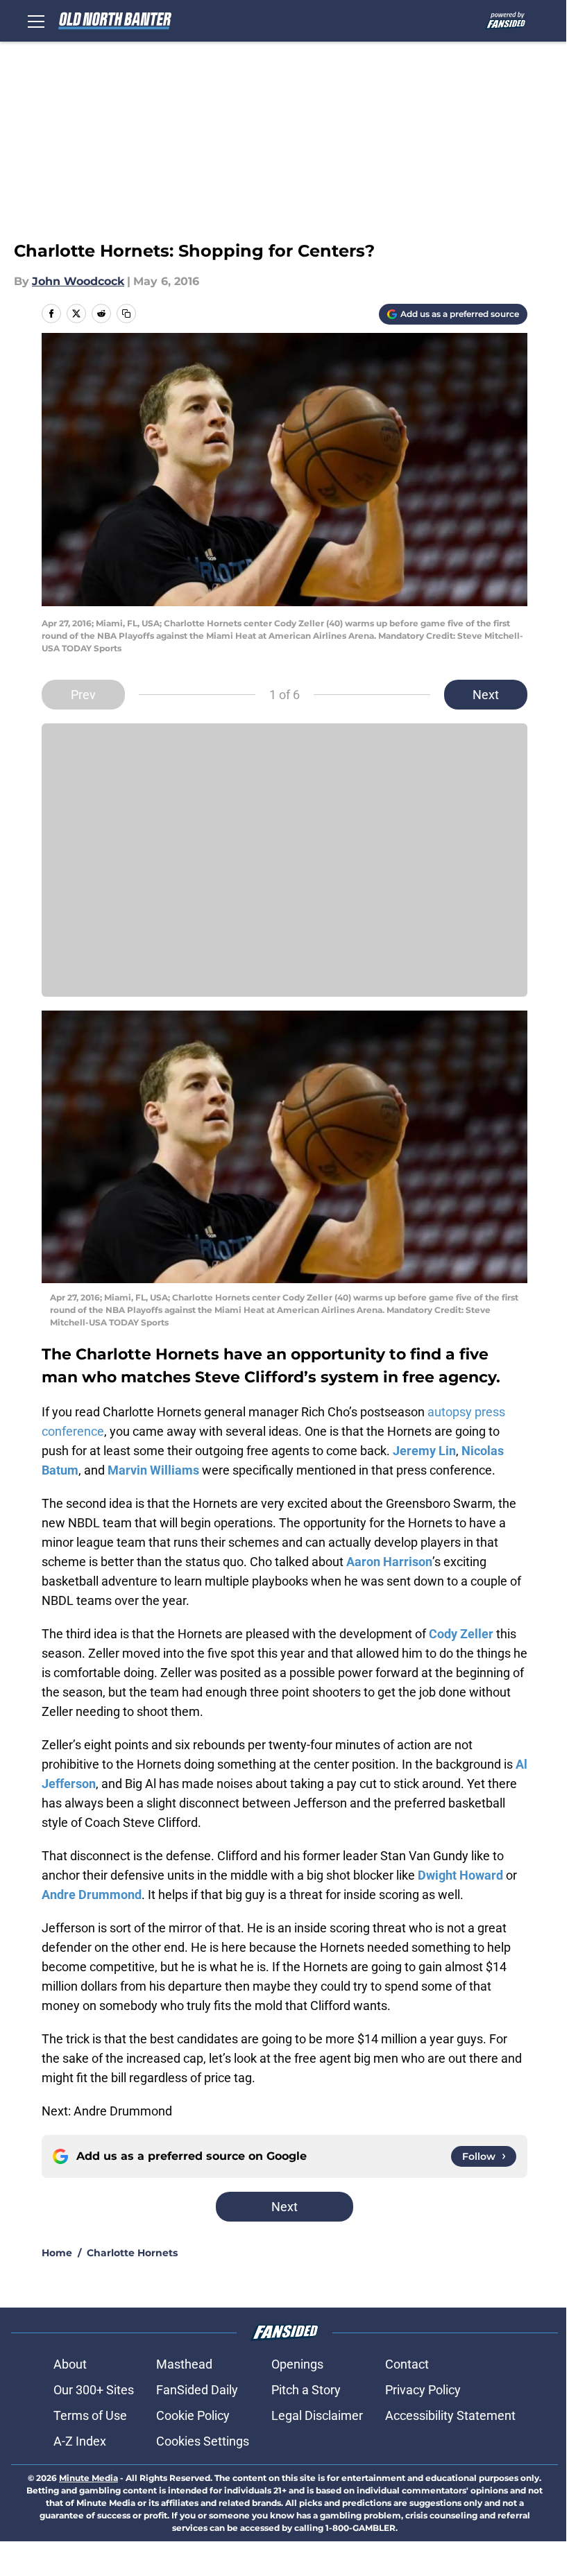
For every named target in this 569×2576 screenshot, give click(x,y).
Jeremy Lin (424, 1451)
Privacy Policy (423, 2390)
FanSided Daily (197, 2390)
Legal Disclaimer (317, 2415)
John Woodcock (78, 281)
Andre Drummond (92, 1895)
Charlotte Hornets (132, 2253)
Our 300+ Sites (94, 2390)
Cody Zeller (461, 1634)
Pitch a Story (306, 2390)
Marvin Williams (153, 1470)
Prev (83, 695)
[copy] (126, 314)
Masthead (184, 2364)
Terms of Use (90, 2415)
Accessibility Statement (450, 2415)
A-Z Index (80, 2441)
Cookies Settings (203, 2441)
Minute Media (88, 2478)
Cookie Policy (193, 2415)
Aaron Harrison (389, 1562)
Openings (297, 2364)
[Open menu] (36, 21)
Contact (407, 2364)
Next (486, 695)
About (70, 2364)
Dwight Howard (460, 1875)
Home (57, 2253)
